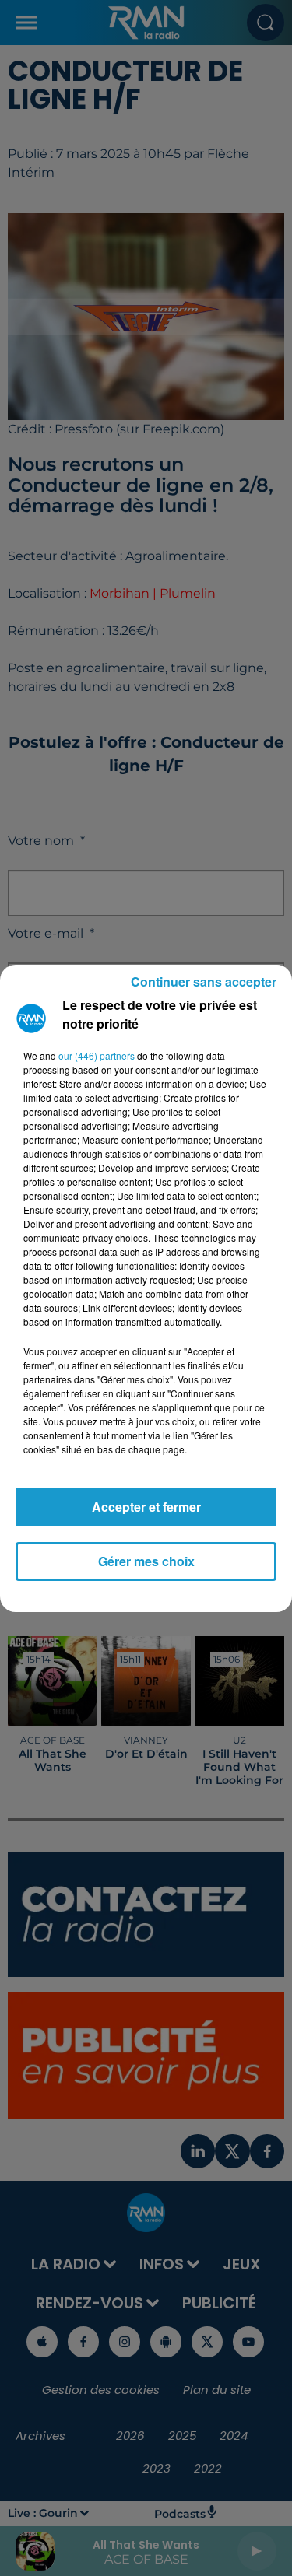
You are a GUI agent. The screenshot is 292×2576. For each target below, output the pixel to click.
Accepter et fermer (146, 1507)
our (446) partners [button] (97, 1055)
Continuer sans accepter (204, 981)
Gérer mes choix (146, 1561)
